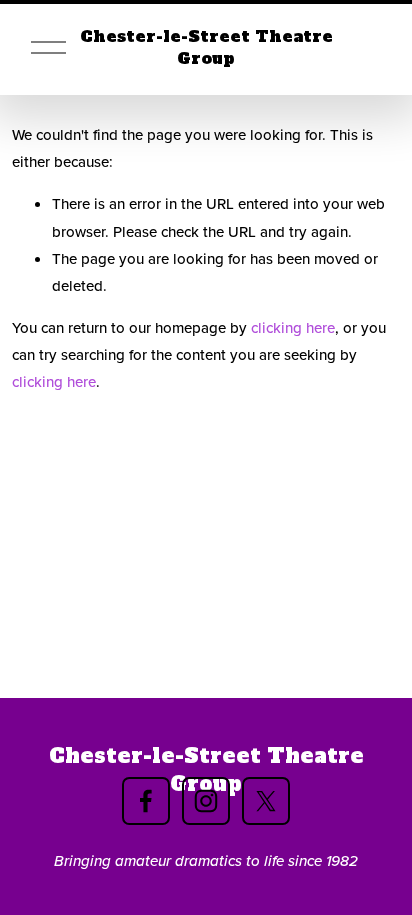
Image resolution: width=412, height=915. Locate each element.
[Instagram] (206, 801)
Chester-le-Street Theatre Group (206, 47)
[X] (266, 801)
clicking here (293, 327)
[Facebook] (146, 801)
